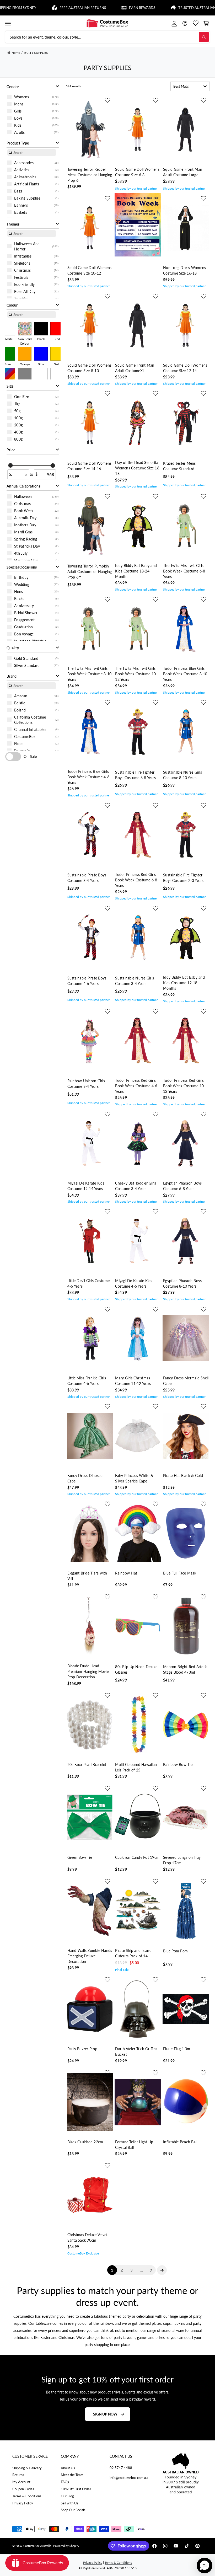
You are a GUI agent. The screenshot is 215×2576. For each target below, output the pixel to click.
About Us (68, 2468)
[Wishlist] (195, 23)
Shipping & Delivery (27, 2468)
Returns (18, 2475)
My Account (21, 2482)
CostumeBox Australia (37, 2546)
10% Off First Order (76, 2489)
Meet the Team (72, 2475)
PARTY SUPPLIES (36, 53)
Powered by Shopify (66, 2546)
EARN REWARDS (104, 8)
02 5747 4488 (121, 2468)
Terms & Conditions (27, 2496)
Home (16, 53)
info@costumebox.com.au (129, 2478)
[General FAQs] (185, 23)
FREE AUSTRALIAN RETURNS (44, 8)
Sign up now (105, 2414)
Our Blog (67, 2496)
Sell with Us (70, 2503)
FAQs (65, 2482)
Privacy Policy (23, 2503)
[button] (8, 23)
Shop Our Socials (73, 2510)
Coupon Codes (23, 2489)
